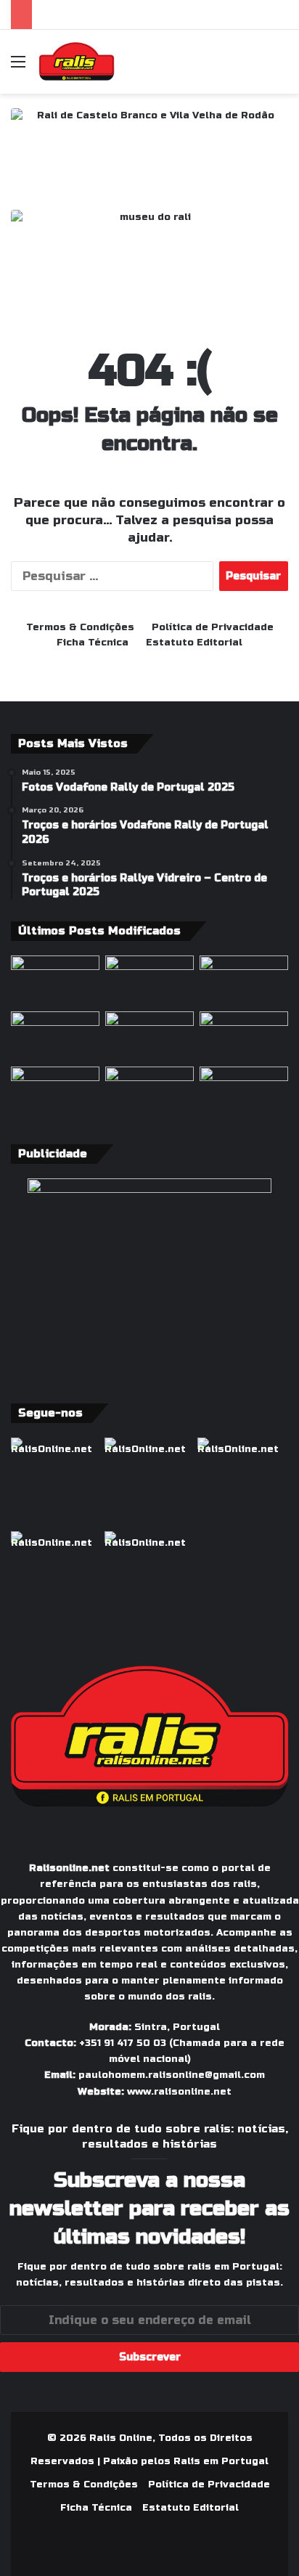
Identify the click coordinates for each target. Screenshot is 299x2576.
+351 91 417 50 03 (123, 2043)
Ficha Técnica (93, 643)
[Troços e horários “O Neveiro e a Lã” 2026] (55, 1092)
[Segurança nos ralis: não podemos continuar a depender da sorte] (149, 1092)
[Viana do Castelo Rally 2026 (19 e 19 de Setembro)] (149, 981)
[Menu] (18, 67)
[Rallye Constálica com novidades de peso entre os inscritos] (55, 1036)
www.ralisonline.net (179, 2092)
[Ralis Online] (77, 62)
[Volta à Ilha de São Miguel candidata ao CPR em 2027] (244, 981)
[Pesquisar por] (281, 67)
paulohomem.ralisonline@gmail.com (172, 2075)
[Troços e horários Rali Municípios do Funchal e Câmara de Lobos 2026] (244, 1036)
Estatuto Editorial (194, 643)
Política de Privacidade (213, 627)
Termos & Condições (80, 627)
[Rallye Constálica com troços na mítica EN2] (244, 1092)
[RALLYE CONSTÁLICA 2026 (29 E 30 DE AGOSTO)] (55, 981)
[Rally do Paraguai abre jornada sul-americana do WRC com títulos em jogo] (149, 1036)
